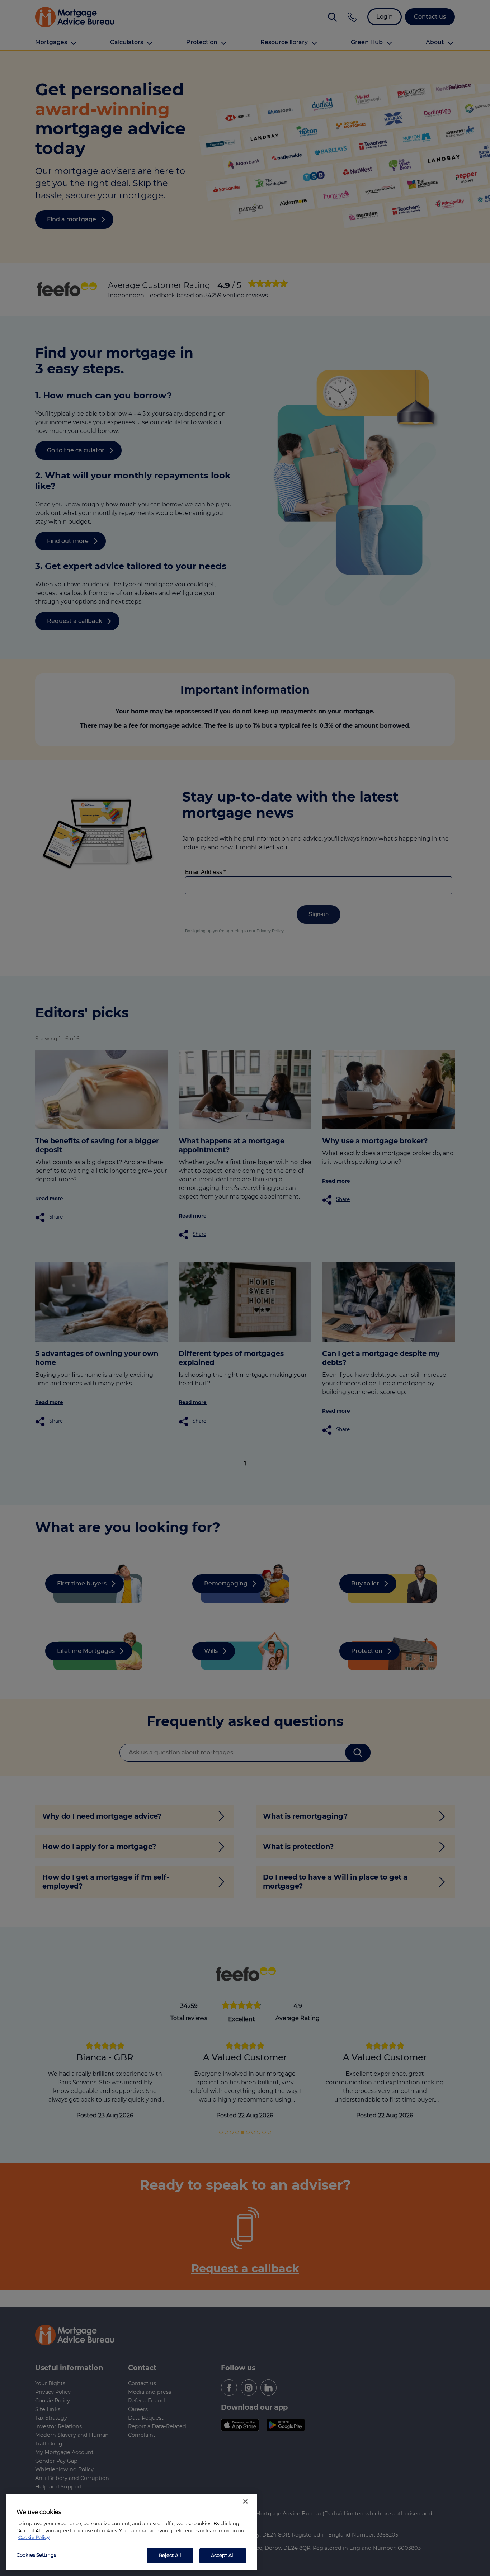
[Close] (245, 2501)
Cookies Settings (36, 2555)
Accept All (223, 2555)
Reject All (170, 2555)
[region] (131, 2532)
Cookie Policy (34, 2537)
